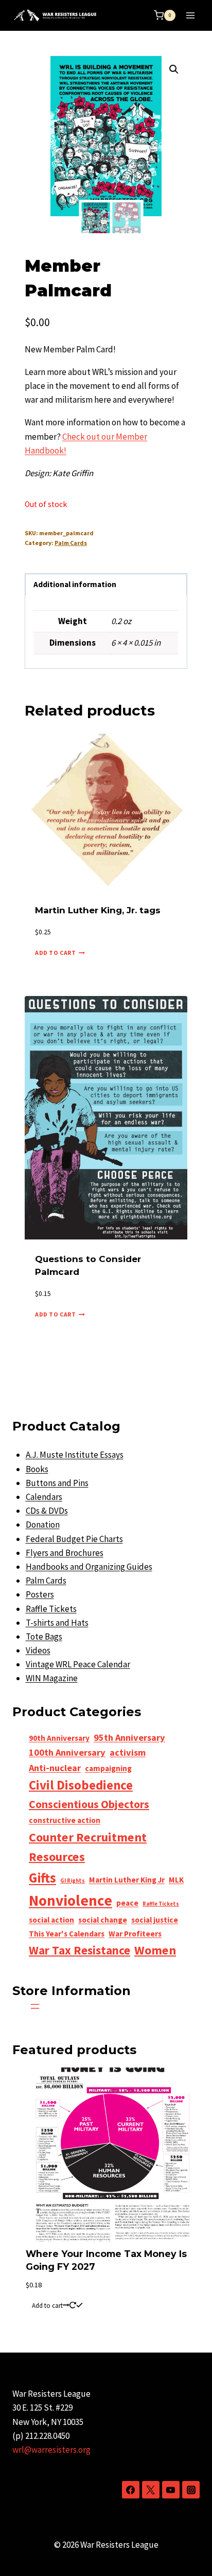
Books (37, 1469)
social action (51, 1920)
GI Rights (73, 1881)
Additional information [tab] (75, 584)
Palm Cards (71, 543)
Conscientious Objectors (89, 1804)
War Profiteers (135, 1934)
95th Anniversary (129, 1737)
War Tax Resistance (79, 1950)
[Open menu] (190, 15)
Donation (43, 1525)
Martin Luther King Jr (127, 1880)
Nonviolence (70, 1900)
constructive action (65, 1820)
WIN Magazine (52, 1678)
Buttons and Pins (57, 1483)
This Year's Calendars (67, 1934)
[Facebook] (131, 2490)
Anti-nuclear (55, 1768)
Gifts (42, 1878)
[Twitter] (151, 2490)
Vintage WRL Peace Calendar (78, 1664)
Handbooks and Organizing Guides (89, 1567)
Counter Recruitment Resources (88, 1847)
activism (128, 1752)
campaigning (108, 1768)
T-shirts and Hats (57, 1623)
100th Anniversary (67, 1752)
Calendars (44, 1497)
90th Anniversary (59, 1738)
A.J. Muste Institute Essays (75, 1455)
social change (103, 1920)
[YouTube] (171, 2490)
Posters (40, 1594)
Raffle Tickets (51, 1609)
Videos (38, 1650)
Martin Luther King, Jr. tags (98, 910)
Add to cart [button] (56, 953)
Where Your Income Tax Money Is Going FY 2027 (106, 2260)
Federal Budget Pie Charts (74, 1539)
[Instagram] (191, 2490)
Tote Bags (44, 1637)
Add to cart (47, 2305)
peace (127, 1903)
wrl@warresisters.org (51, 2450)
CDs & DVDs (47, 1511)
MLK (176, 1880)
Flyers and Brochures (65, 1553)
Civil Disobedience (81, 1785)
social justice (155, 1920)
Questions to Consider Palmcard (88, 1266)
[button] (174, 69)
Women (155, 1950)
